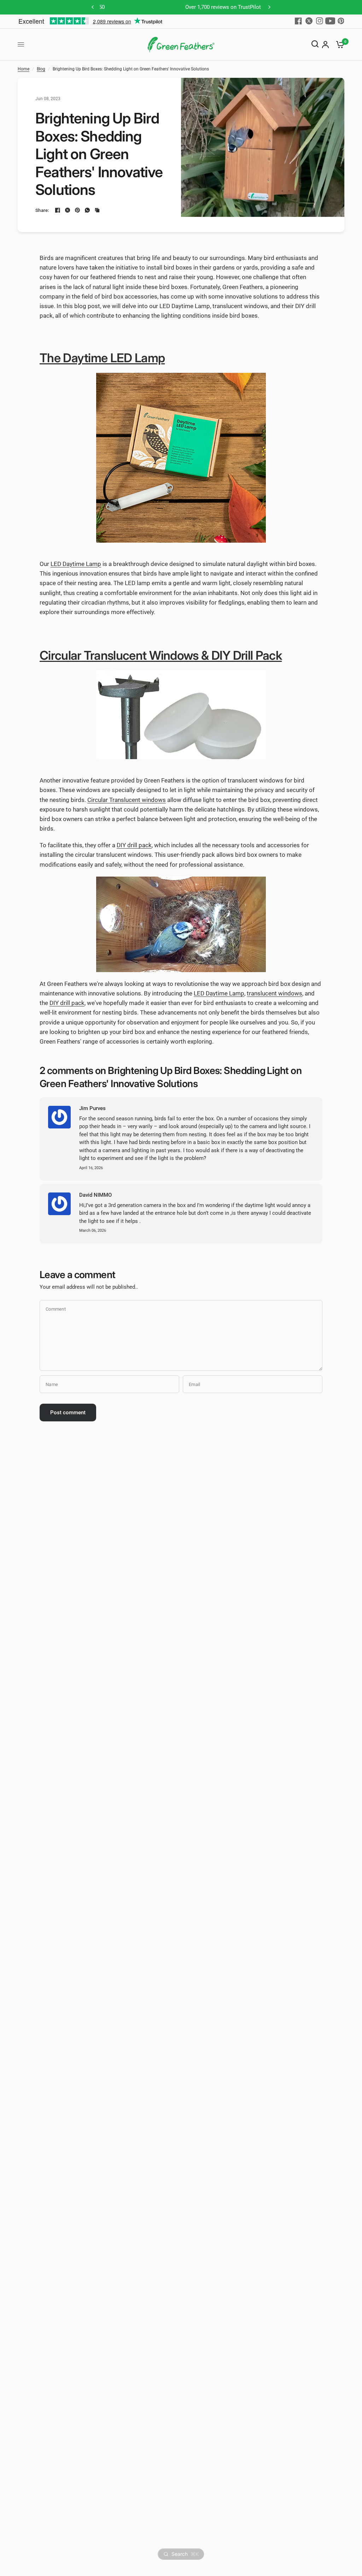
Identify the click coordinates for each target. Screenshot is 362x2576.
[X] (309, 21)
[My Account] (325, 45)
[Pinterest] (341, 21)
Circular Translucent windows (127, 800)
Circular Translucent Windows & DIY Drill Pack (161, 655)
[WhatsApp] (87, 210)
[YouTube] (330, 21)
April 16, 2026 (91, 1168)
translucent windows (275, 993)
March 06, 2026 (93, 1231)
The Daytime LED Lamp (102, 358)
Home (24, 69)
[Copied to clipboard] (97, 210)
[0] (338, 45)
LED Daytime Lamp (76, 564)
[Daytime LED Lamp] (181, 458)
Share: (42, 210)
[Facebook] (298, 21)
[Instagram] (320, 21)
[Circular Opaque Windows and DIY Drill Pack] (181, 715)
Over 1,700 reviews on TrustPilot (181, 7)
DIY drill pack (134, 845)
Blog (41, 69)
